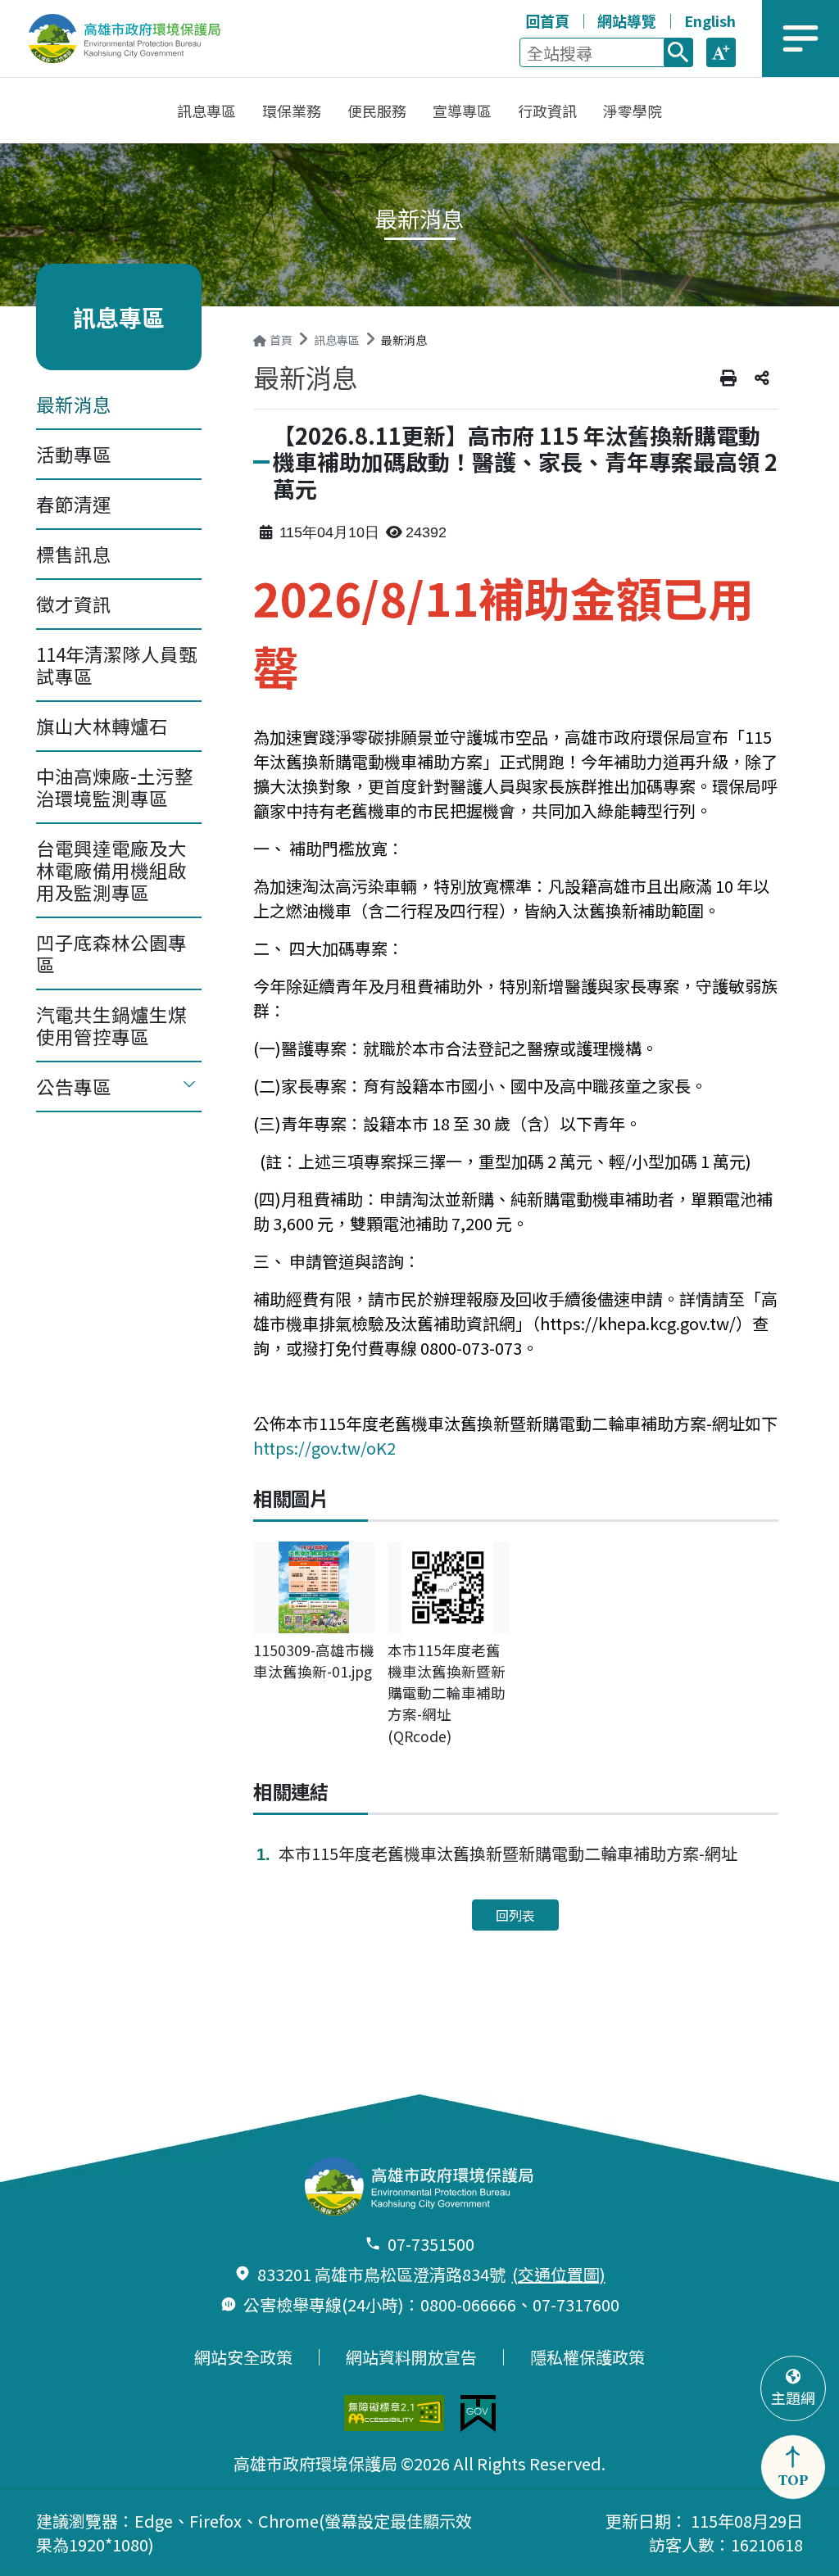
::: (509, 18)
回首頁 (547, 20)
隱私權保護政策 (587, 2357)
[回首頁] (136, 38)
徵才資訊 (74, 604)
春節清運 (74, 504)
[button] (721, 52)
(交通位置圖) (559, 2274)
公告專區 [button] (74, 1086)
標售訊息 (74, 554)
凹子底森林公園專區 (111, 953)
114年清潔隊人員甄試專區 (117, 665)
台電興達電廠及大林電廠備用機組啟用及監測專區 (111, 870)
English (710, 20)
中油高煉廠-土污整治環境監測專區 (115, 787)
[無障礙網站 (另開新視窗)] (394, 2413)
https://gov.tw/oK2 (324, 1448)
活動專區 (74, 454)
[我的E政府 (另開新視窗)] (478, 2413)
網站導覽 (627, 20)
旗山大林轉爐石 (102, 726)
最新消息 (74, 404)
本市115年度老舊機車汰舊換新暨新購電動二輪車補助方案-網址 (508, 1853)
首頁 (281, 340)
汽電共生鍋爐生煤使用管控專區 (111, 1025)
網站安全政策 (243, 2357)
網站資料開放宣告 (411, 2357)
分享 (762, 378)
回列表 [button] (515, 1915)
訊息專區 (337, 340)
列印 (728, 378)
